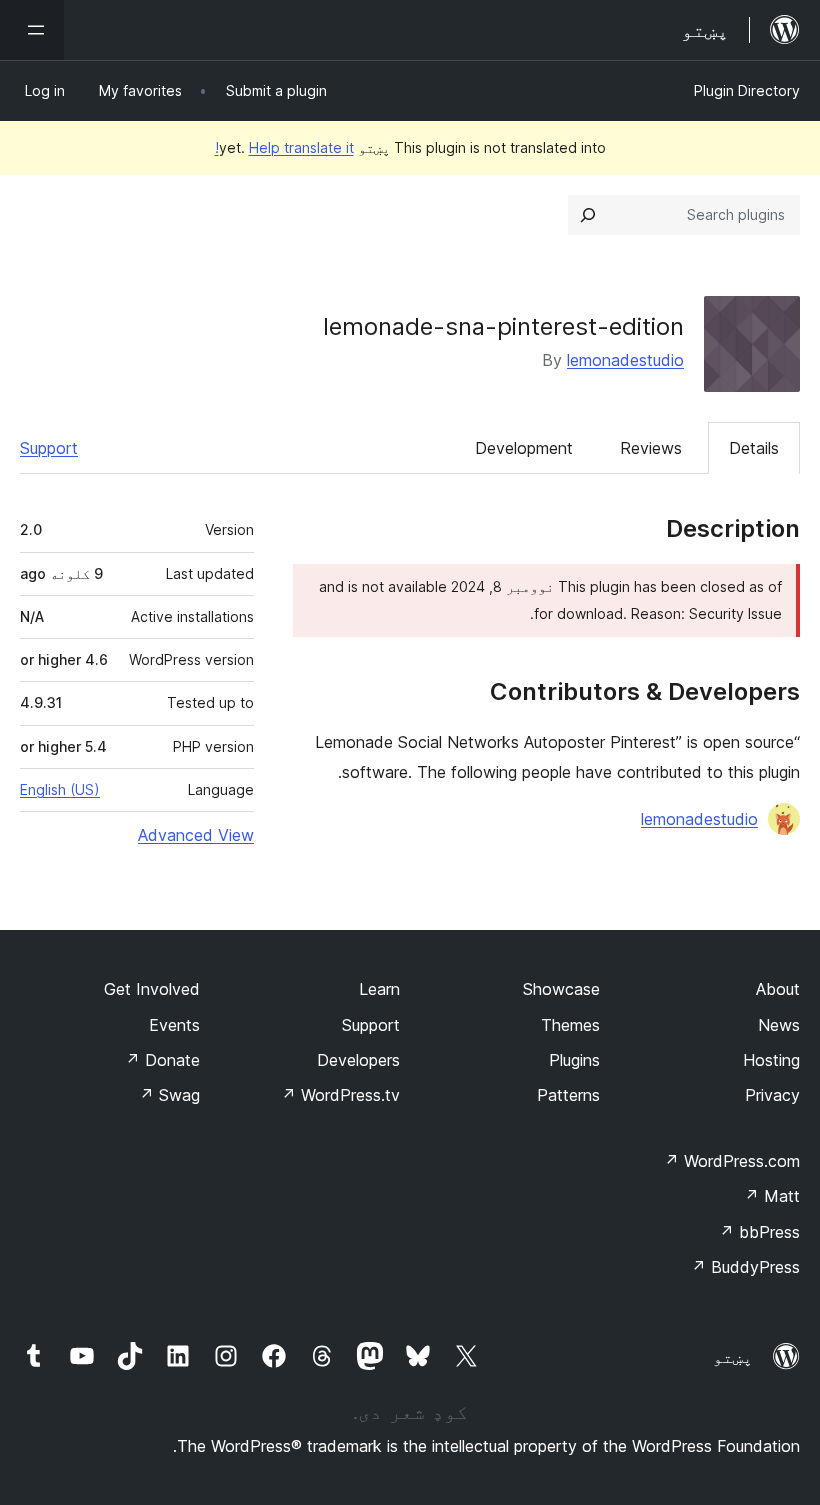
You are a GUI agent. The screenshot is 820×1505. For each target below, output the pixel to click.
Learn (379, 989)
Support (49, 448)
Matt (772, 1196)
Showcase (561, 989)
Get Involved (152, 989)
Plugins (574, 1060)
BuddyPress (745, 1267)
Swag (169, 1095)
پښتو (733, 1357)
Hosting (771, 1060)
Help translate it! (284, 147)
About (778, 989)
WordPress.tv (340, 1095)
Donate (162, 1060)
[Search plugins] (588, 215)
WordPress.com (732, 1161)
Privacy (772, 1095)
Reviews (651, 448)
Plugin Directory (747, 90)
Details (754, 448)
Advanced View (196, 835)
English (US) (60, 789)
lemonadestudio (625, 360)
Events (174, 1025)
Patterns (568, 1095)
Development (524, 448)
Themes (570, 1025)
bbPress (759, 1232)
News (779, 1025)
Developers (358, 1060)
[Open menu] (32, 30)
